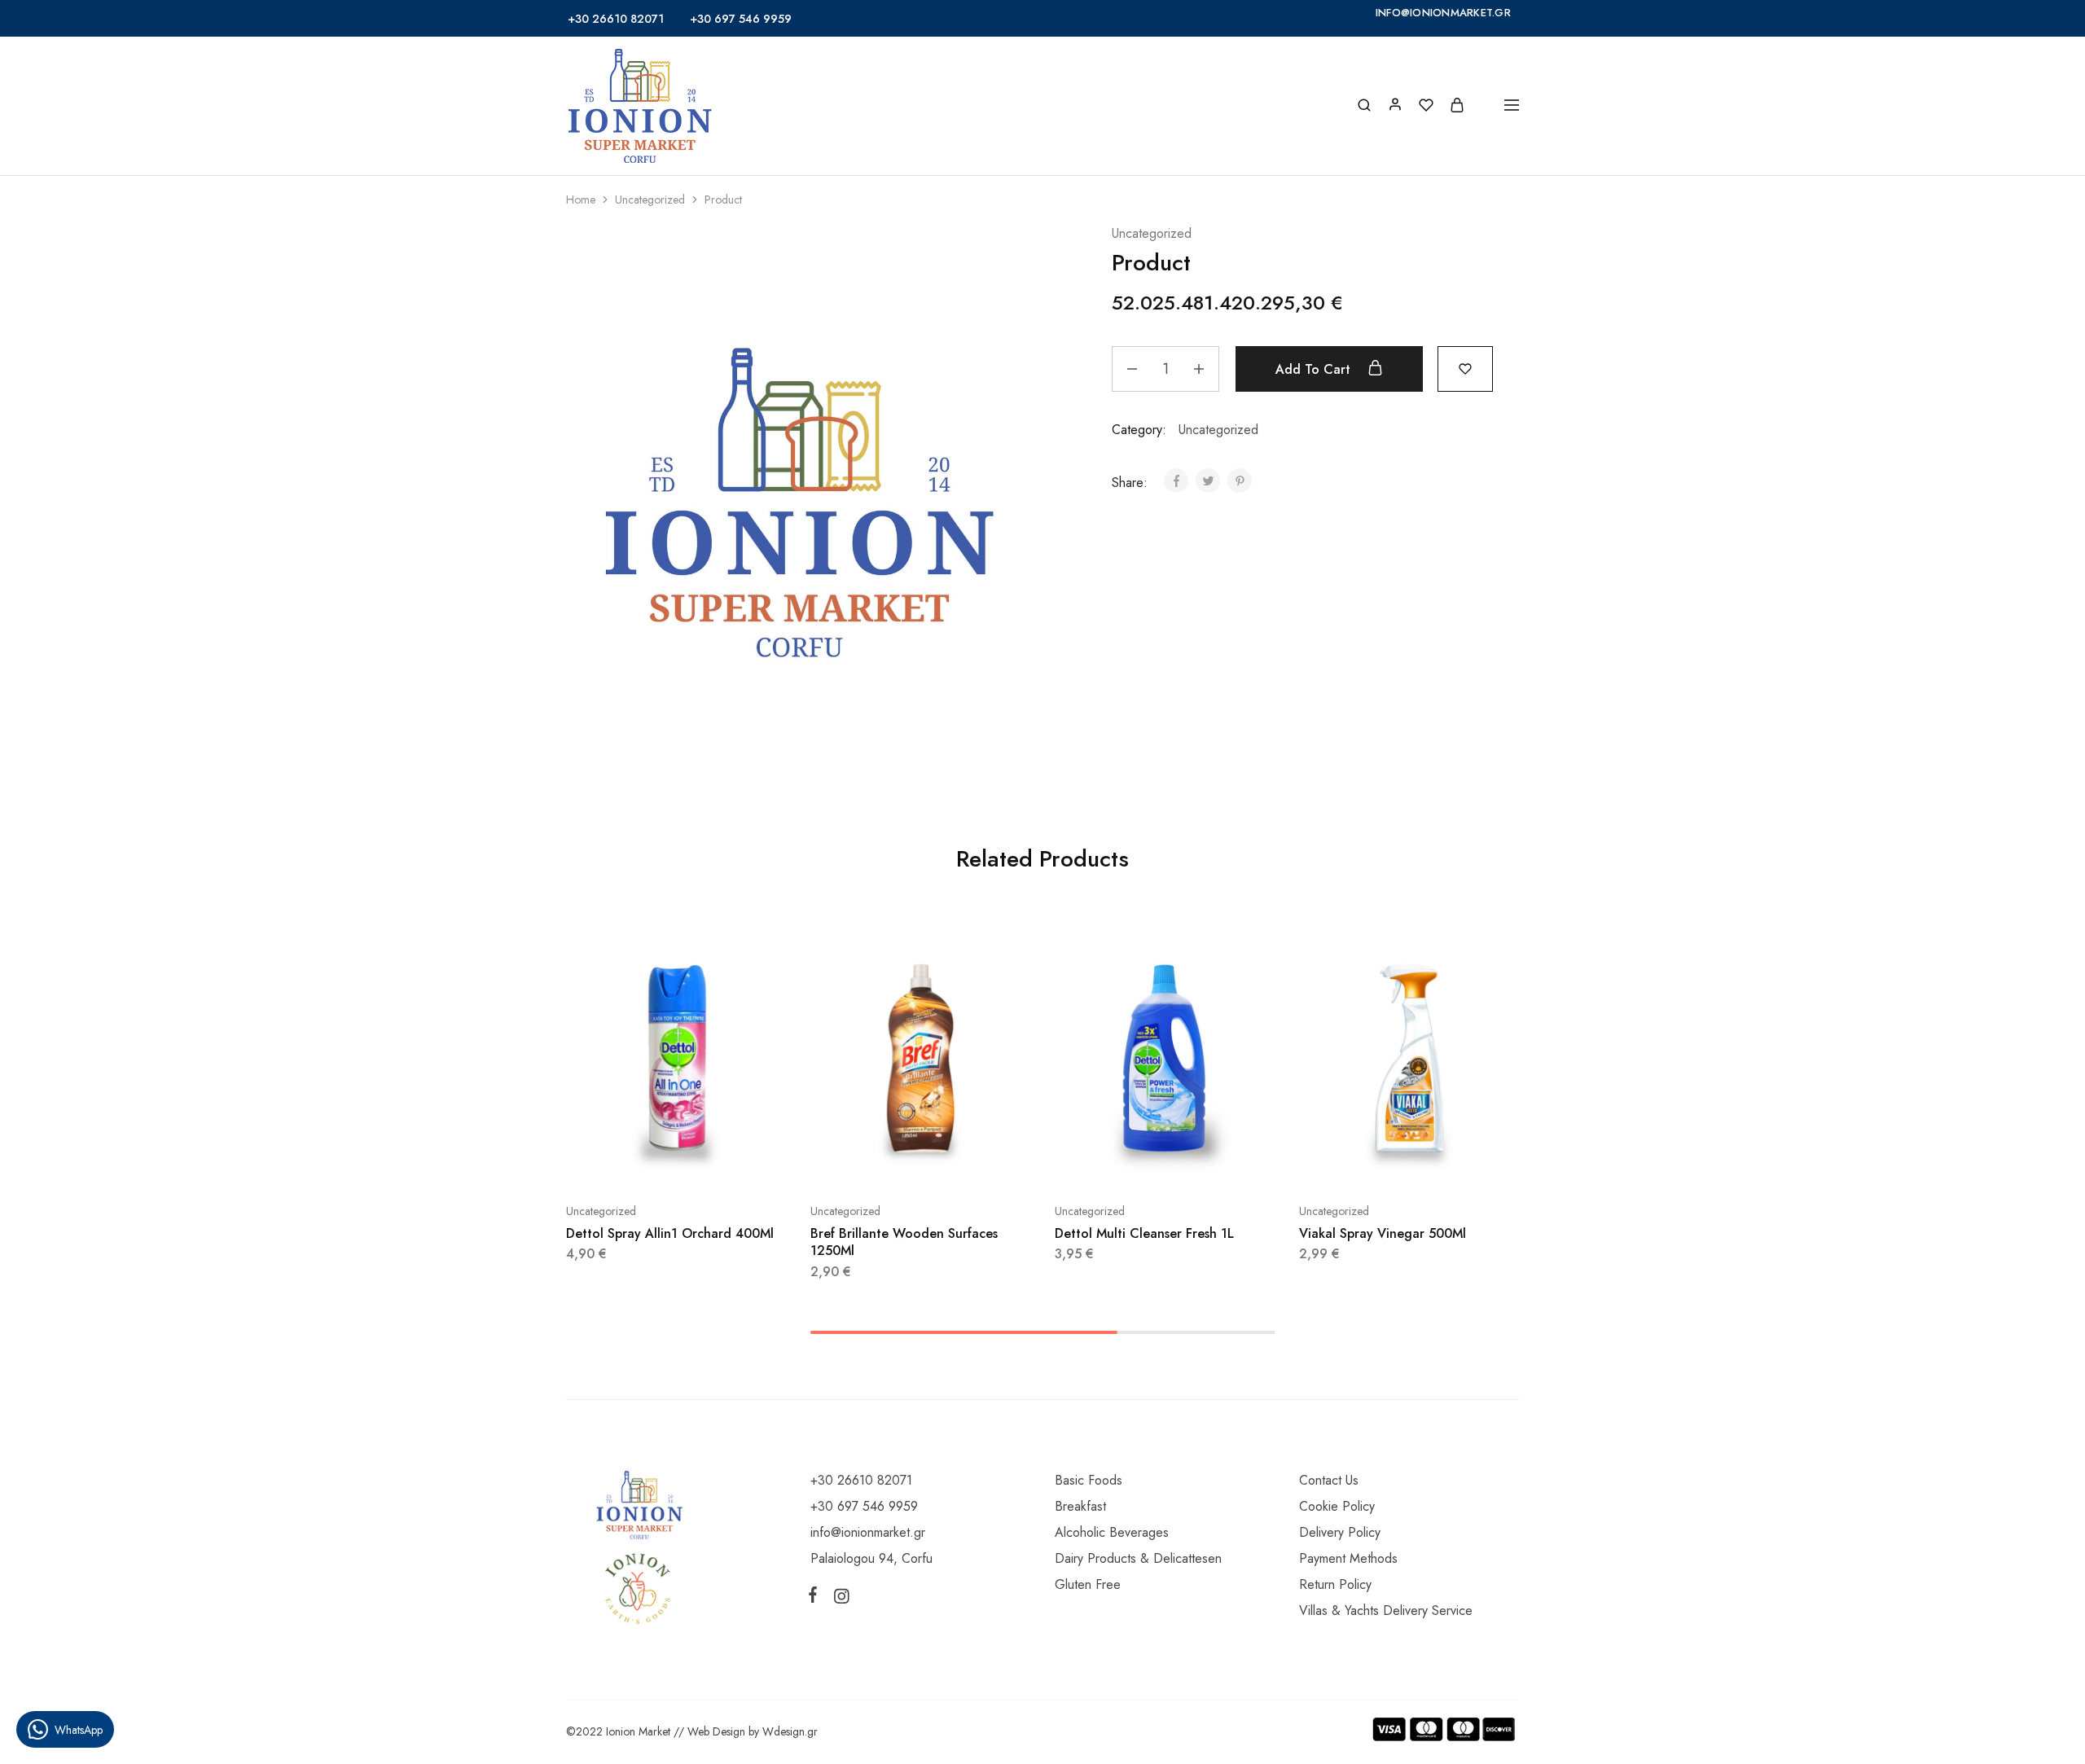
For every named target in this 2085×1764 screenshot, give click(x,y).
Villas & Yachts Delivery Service (1386, 1610)
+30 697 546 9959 (741, 19)
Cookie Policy (1337, 1506)
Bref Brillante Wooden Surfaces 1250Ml (904, 1242)
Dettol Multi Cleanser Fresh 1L (1144, 1233)
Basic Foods (1089, 1480)
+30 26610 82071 (616, 19)
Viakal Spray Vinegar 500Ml (1383, 1233)
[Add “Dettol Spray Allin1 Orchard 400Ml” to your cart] (635, 1162)
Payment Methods (1348, 1558)
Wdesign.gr (790, 1731)
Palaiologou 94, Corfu (871, 1558)
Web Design (716, 1731)
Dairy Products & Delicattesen (1138, 1558)
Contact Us (1329, 1480)
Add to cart (1315, 369)
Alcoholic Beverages (1112, 1532)
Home (581, 200)
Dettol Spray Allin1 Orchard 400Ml (670, 1233)
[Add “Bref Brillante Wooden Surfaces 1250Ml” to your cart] (880, 1162)
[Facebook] (816, 1598)
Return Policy (1335, 1584)
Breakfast (1080, 1506)
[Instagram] (838, 1599)
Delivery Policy (1340, 1532)
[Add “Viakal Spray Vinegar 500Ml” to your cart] (1368, 1162)
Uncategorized (650, 200)
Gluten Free (1088, 1584)
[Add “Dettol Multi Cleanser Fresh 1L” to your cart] (1124, 1162)
